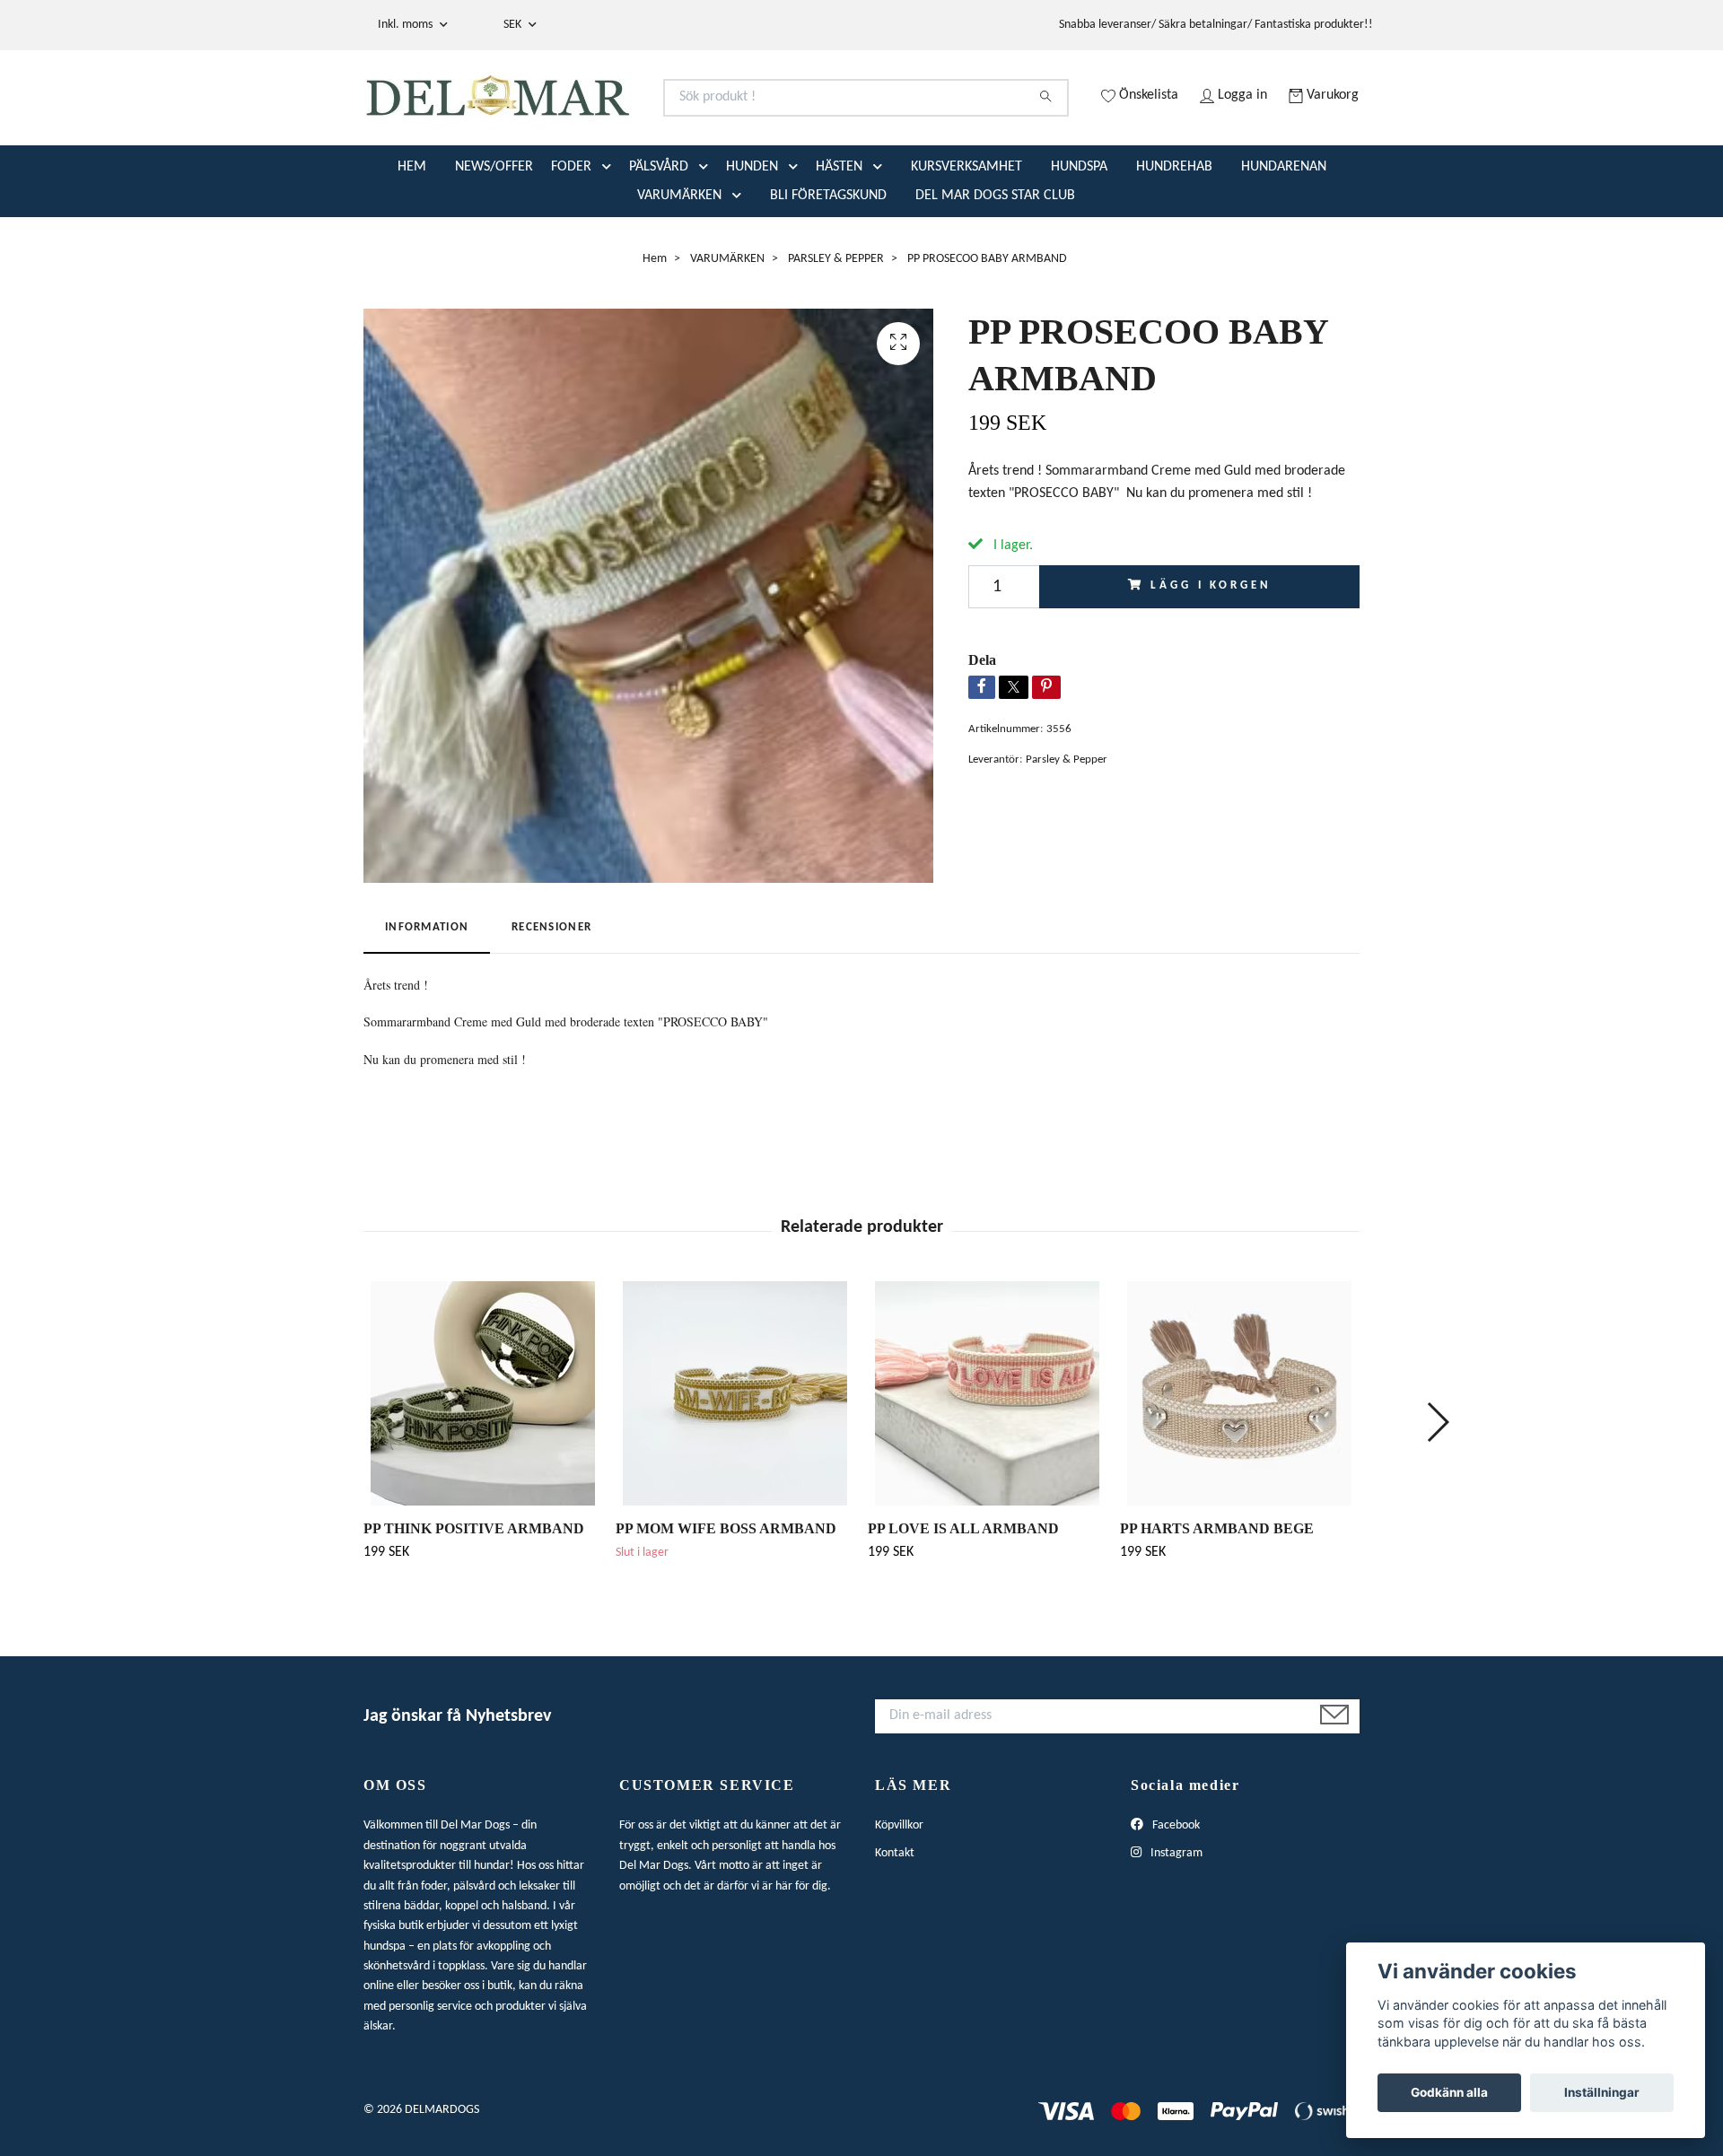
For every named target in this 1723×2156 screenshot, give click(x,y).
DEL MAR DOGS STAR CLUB (995, 266)
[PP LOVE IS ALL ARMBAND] (987, 1464)
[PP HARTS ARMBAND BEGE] (1239, 1464)
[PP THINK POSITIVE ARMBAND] (483, 1464)
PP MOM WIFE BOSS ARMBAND (726, 1599)
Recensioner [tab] (551, 999)
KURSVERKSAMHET (966, 238)
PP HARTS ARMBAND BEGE (1217, 1599)
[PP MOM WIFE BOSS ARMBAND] (735, 1464)
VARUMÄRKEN (679, 266)
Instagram (1175, 1924)
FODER (571, 238)
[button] (610, 238)
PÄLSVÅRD (659, 238)
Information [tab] (427, 999)
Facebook (1175, 1897)
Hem (655, 330)
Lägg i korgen (1211, 657)
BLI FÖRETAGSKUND (828, 266)
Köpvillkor (899, 1897)
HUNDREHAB (1174, 238)
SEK (514, 25)
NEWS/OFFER (494, 238)
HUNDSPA (1079, 238)
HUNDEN (752, 238)
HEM (412, 238)
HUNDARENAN (1284, 238)
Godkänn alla (1449, 2092)
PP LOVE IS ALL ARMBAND (963, 1599)
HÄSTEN (839, 238)
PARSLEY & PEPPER (836, 330)
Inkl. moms (407, 25)
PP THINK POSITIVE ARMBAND (474, 1599)
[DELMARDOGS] (613, 120)
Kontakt (895, 1924)
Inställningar (1602, 2092)
